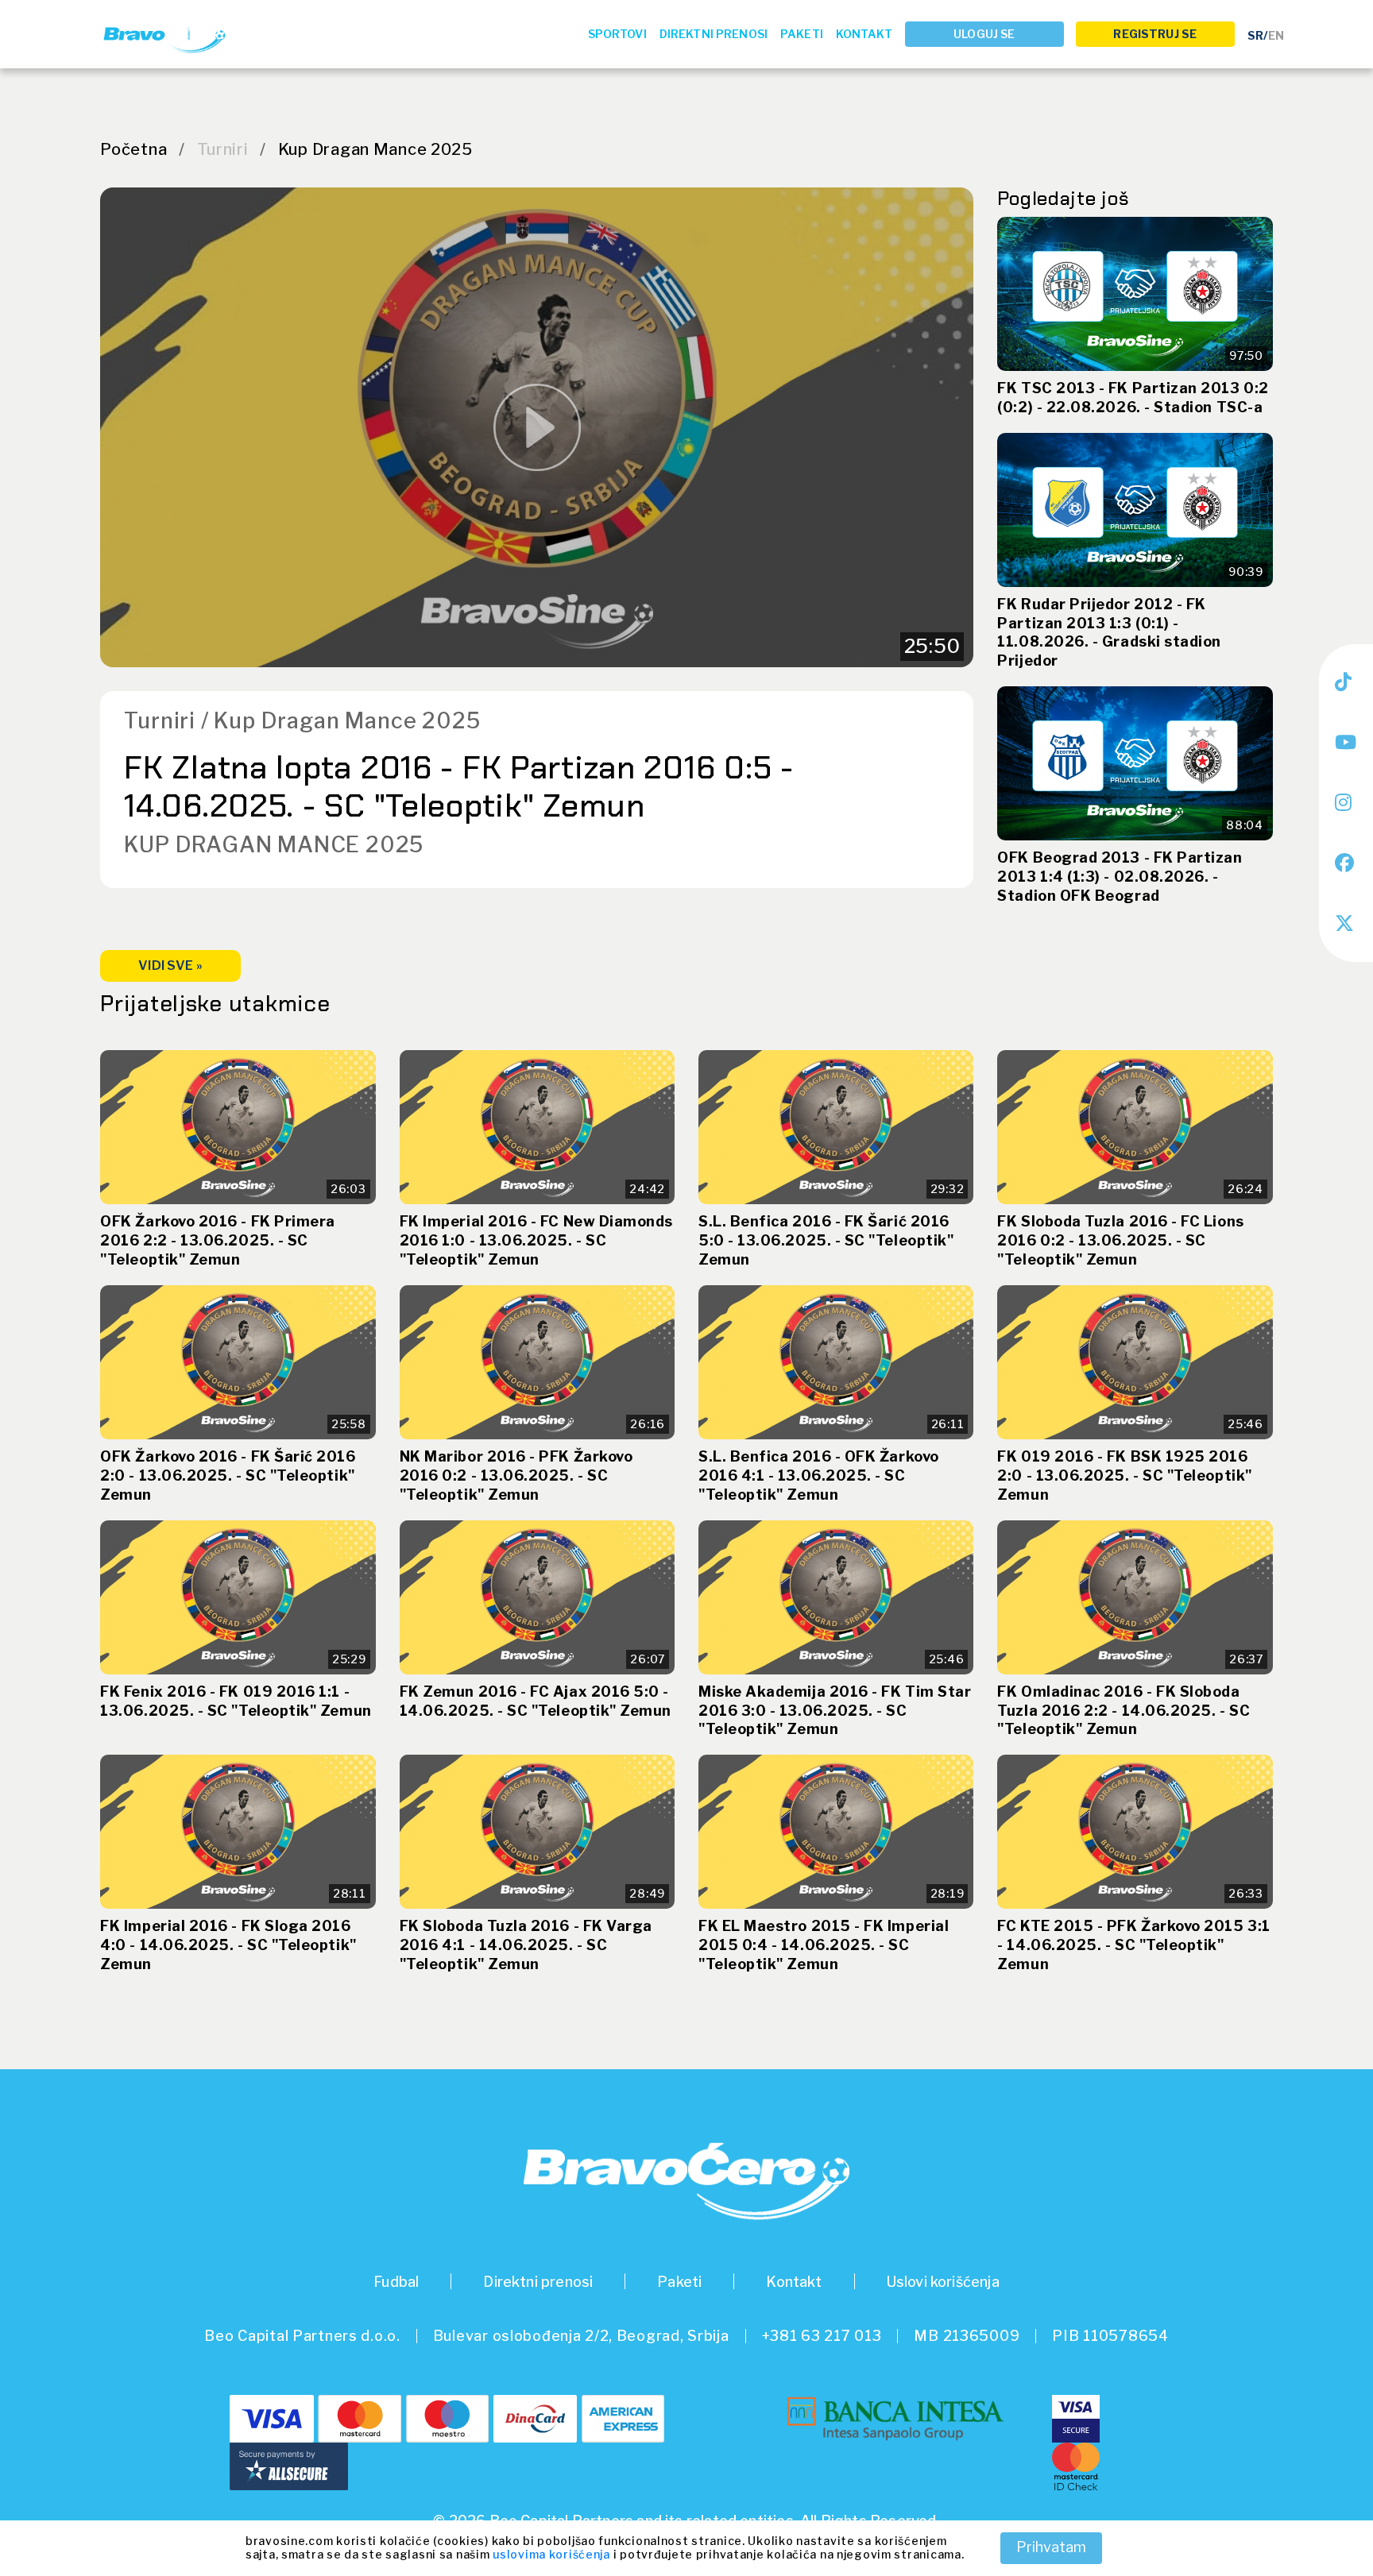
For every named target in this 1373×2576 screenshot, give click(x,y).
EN (1276, 35)
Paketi (802, 34)
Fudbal (396, 2282)
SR (1255, 35)
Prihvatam (1051, 2547)
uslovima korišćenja (551, 2554)
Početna (133, 149)
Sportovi (617, 34)
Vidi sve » (170, 966)
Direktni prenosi (714, 34)
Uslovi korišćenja (943, 2282)
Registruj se (1155, 34)
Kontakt (864, 34)
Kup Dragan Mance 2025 (375, 149)
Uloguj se (984, 34)
